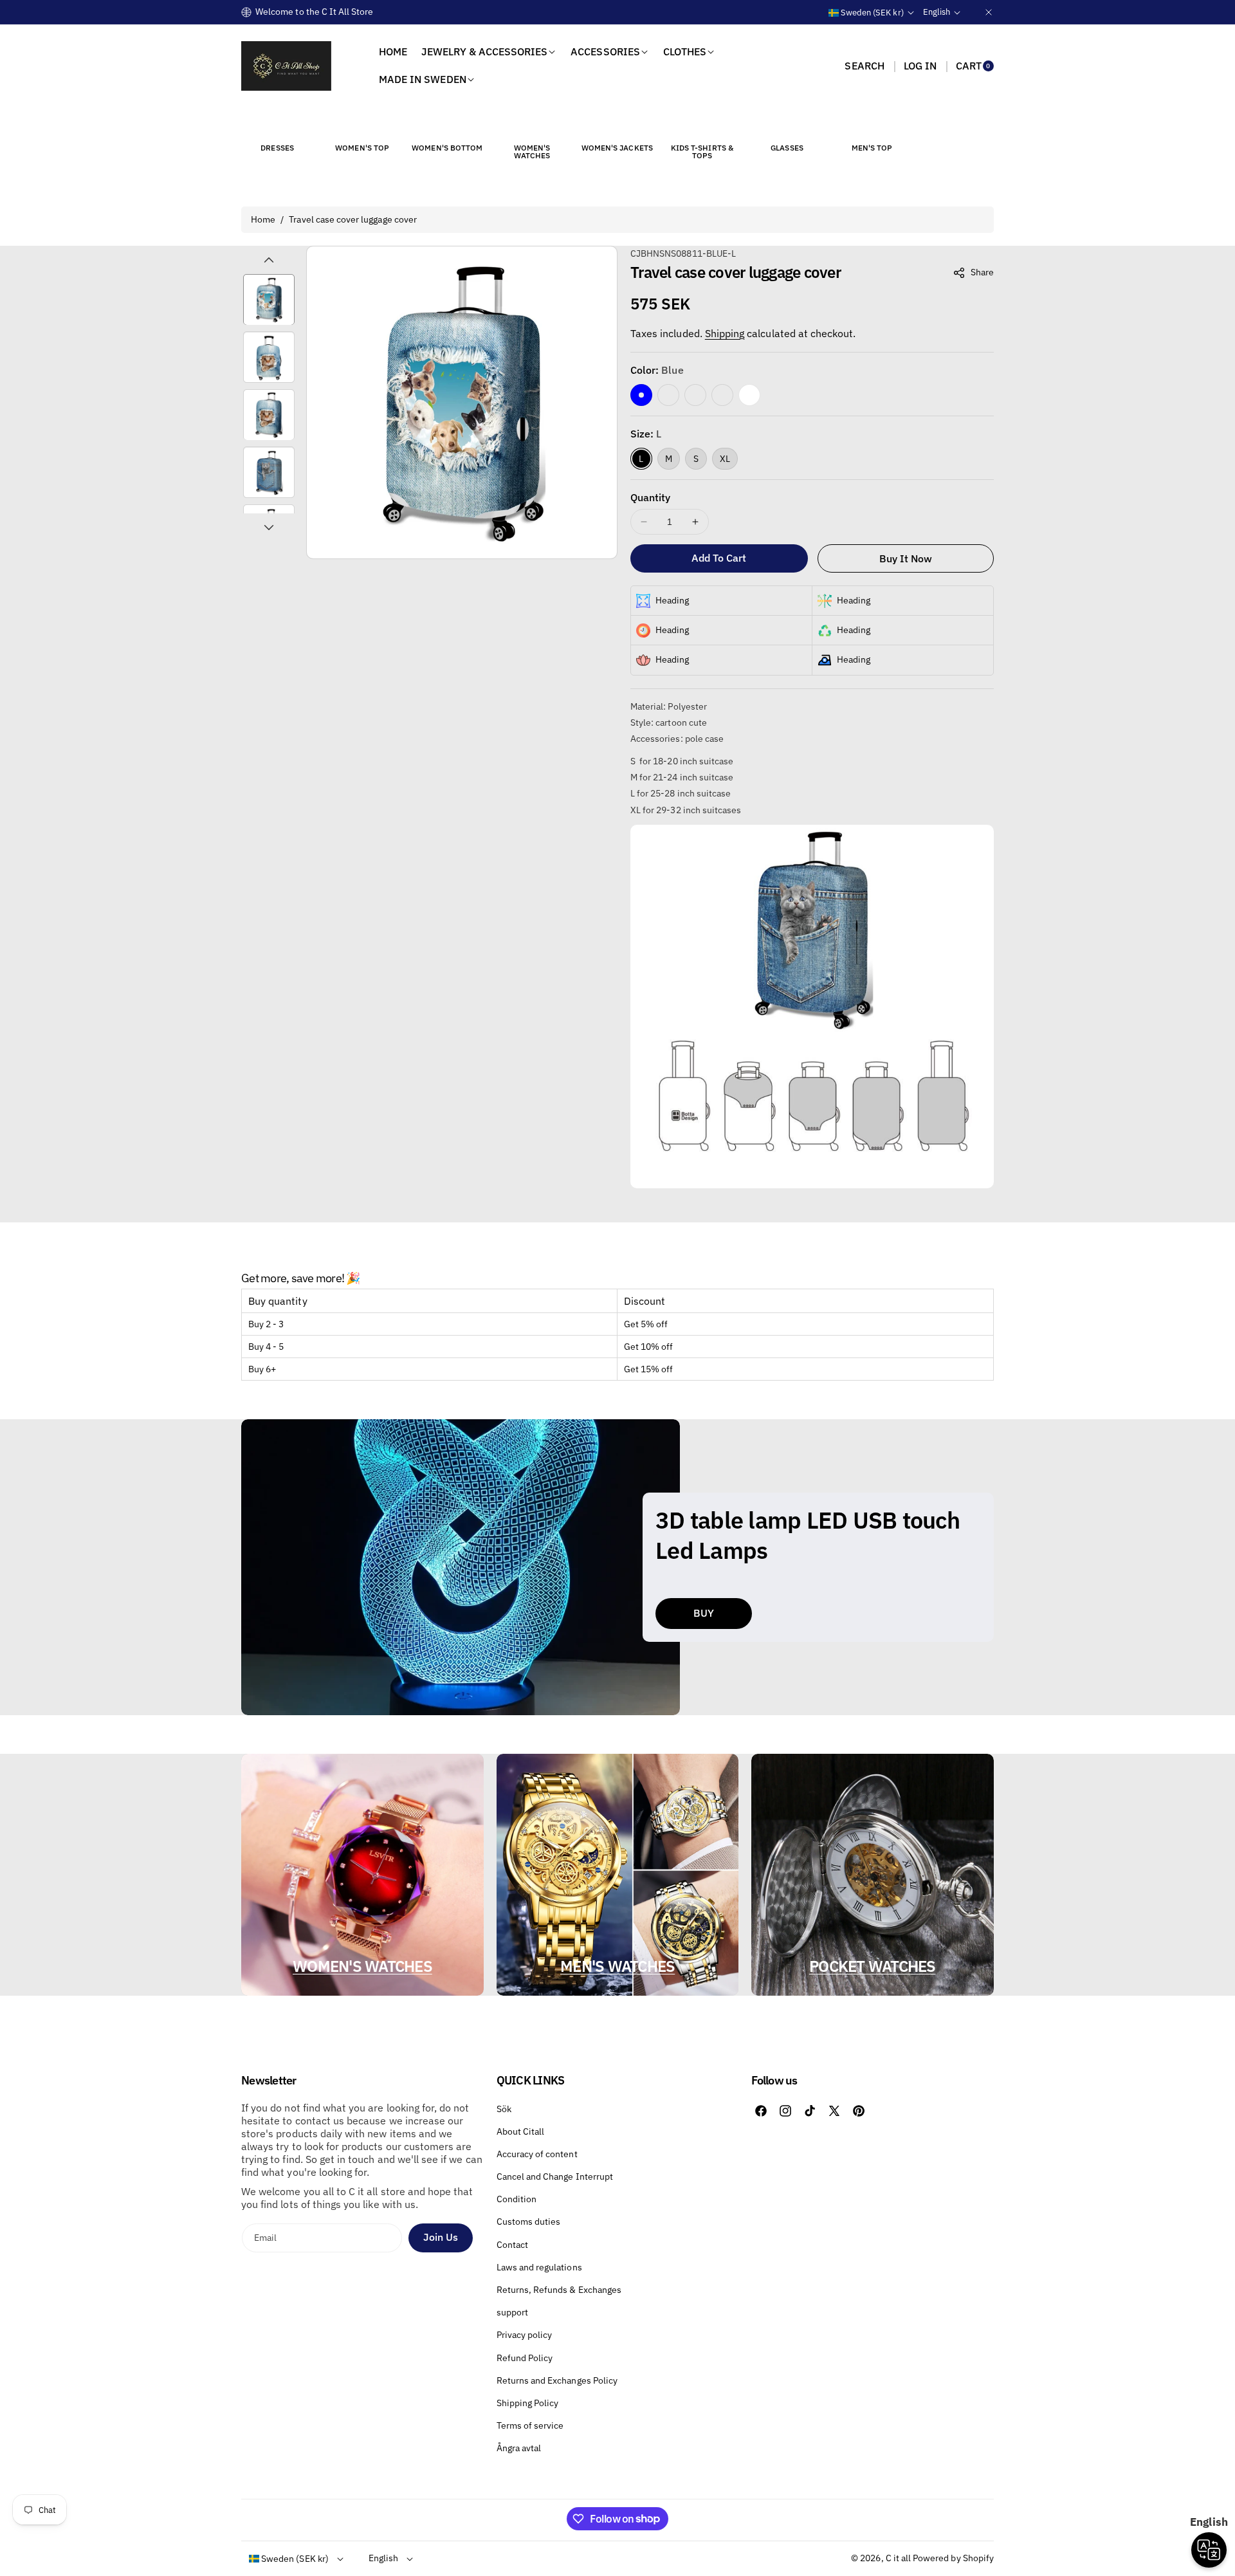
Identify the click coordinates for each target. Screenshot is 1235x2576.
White (749, 395)
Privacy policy (525, 2335)
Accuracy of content (537, 2154)
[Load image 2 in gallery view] (269, 358)
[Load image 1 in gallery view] (269, 300)
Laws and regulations (539, 2267)
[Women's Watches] (532, 124)
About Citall (521, 2131)
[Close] (989, 12)
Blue (641, 395)
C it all (898, 2558)
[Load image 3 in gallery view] (269, 415)
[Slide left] (269, 260)
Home (263, 219)
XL (725, 459)
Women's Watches (362, 1966)
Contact (512, 2245)
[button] (864, 66)
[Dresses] (277, 124)
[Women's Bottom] (447, 124)
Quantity (650, 497)
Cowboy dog (722, 395)
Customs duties (529, 2222)
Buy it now (906, 558)
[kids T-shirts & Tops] (702, 124)
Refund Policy (525, 2358)
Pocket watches (873, 1966)
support (512, 2312)
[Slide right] (269, 528)
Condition (517, 2199)
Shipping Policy (528, 2403)
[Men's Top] (872, 124)
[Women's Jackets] (617, 124)
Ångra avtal (519, 2448)
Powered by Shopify (953, 2558)
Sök (504, 2109)
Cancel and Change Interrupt (555, 2176)
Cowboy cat (695, 395)
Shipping (725, 333)
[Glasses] (787, 124)
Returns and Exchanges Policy (557, 2380)
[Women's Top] (362, 124)
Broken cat (668, 395)
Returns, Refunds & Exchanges (559, 2290)
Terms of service (530, 2425)
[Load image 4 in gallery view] (269, 473)
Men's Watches (617, 1966)
